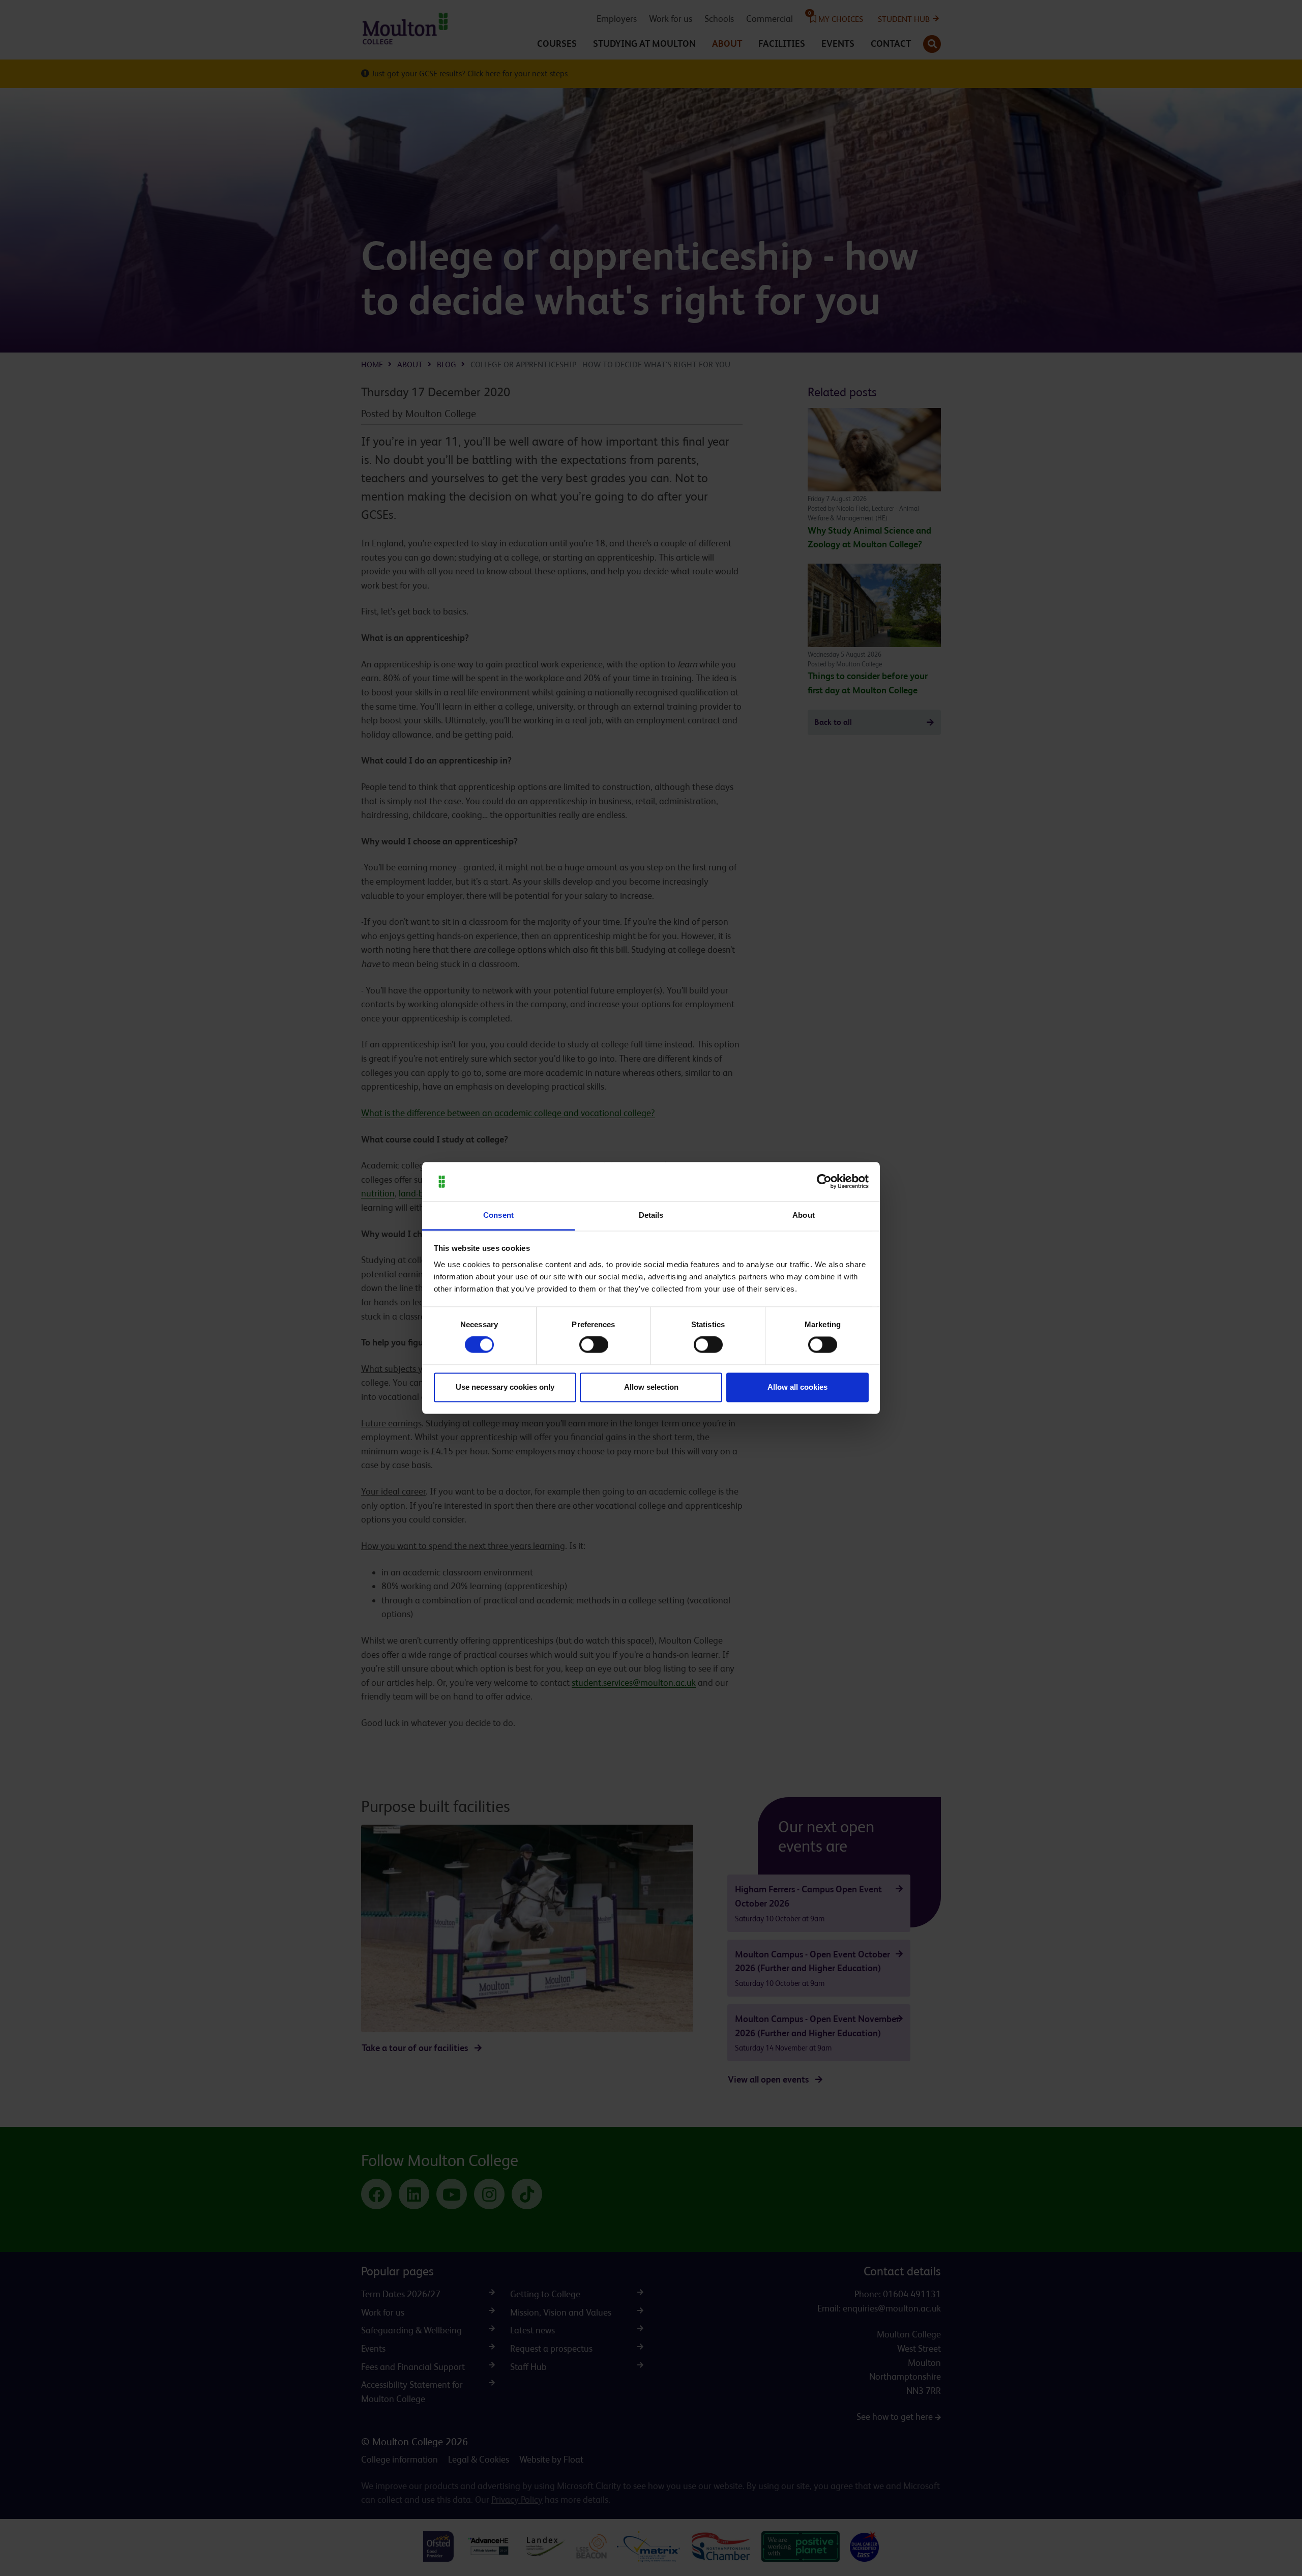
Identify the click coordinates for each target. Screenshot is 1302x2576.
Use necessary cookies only (505, 1387)
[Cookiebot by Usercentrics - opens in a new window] (824, 1182)
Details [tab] (651, 1215)
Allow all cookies (797, 1387)
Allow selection (651, 1387)
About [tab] (804, 1215)
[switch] (594, 1345)
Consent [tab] (498, 1215)
